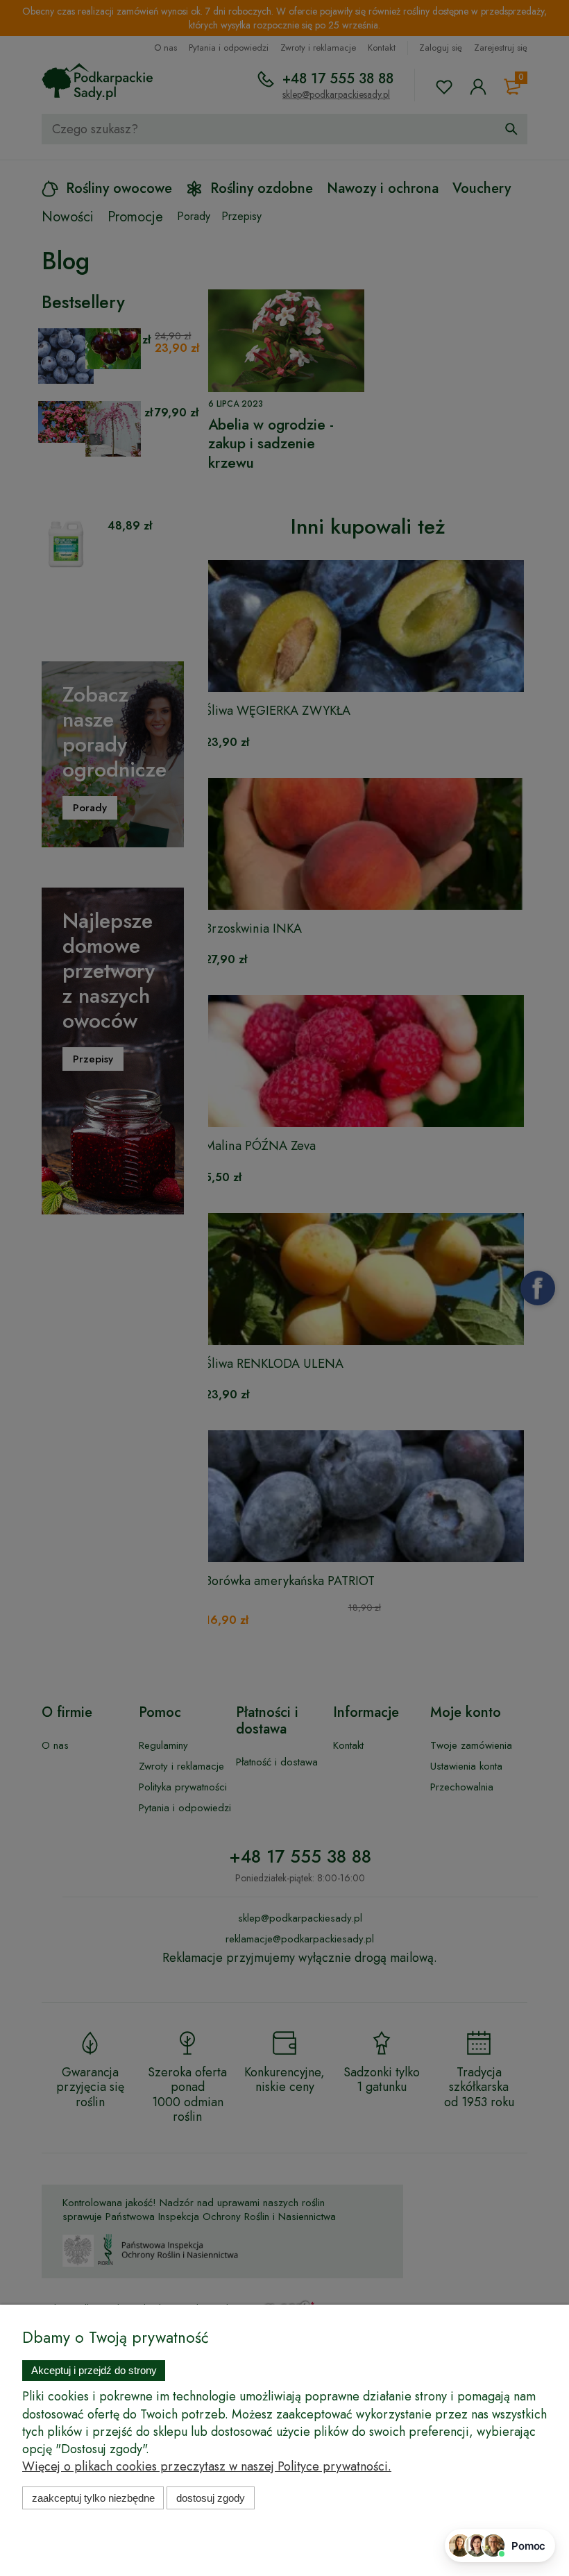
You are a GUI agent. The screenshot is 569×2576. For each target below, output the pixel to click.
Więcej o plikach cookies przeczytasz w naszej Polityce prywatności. (207, 2466)
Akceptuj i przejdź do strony (94, 2370)
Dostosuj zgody (211, 2498)
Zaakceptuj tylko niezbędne (93, 2498)
